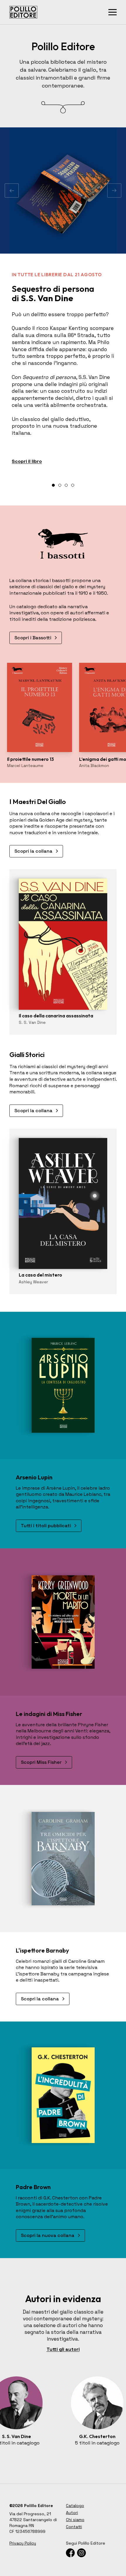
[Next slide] (114, 190)
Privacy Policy (23, 2543)
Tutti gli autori (63, 2349)
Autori (72, 2513)
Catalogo (75, 2506)
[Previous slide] (12, 190)
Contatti (74, 2527)
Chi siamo (75, 2520)
